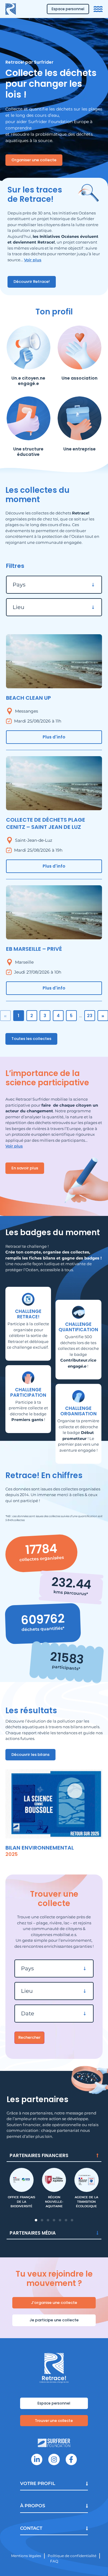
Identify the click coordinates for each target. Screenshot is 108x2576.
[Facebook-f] (71, 2459)
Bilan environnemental (40, 1848)
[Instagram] (54, 2459)
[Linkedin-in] (37, 2459)
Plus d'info (54, 737)
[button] (36, 2220)
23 (90, 1016)
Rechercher (29, 2037)
